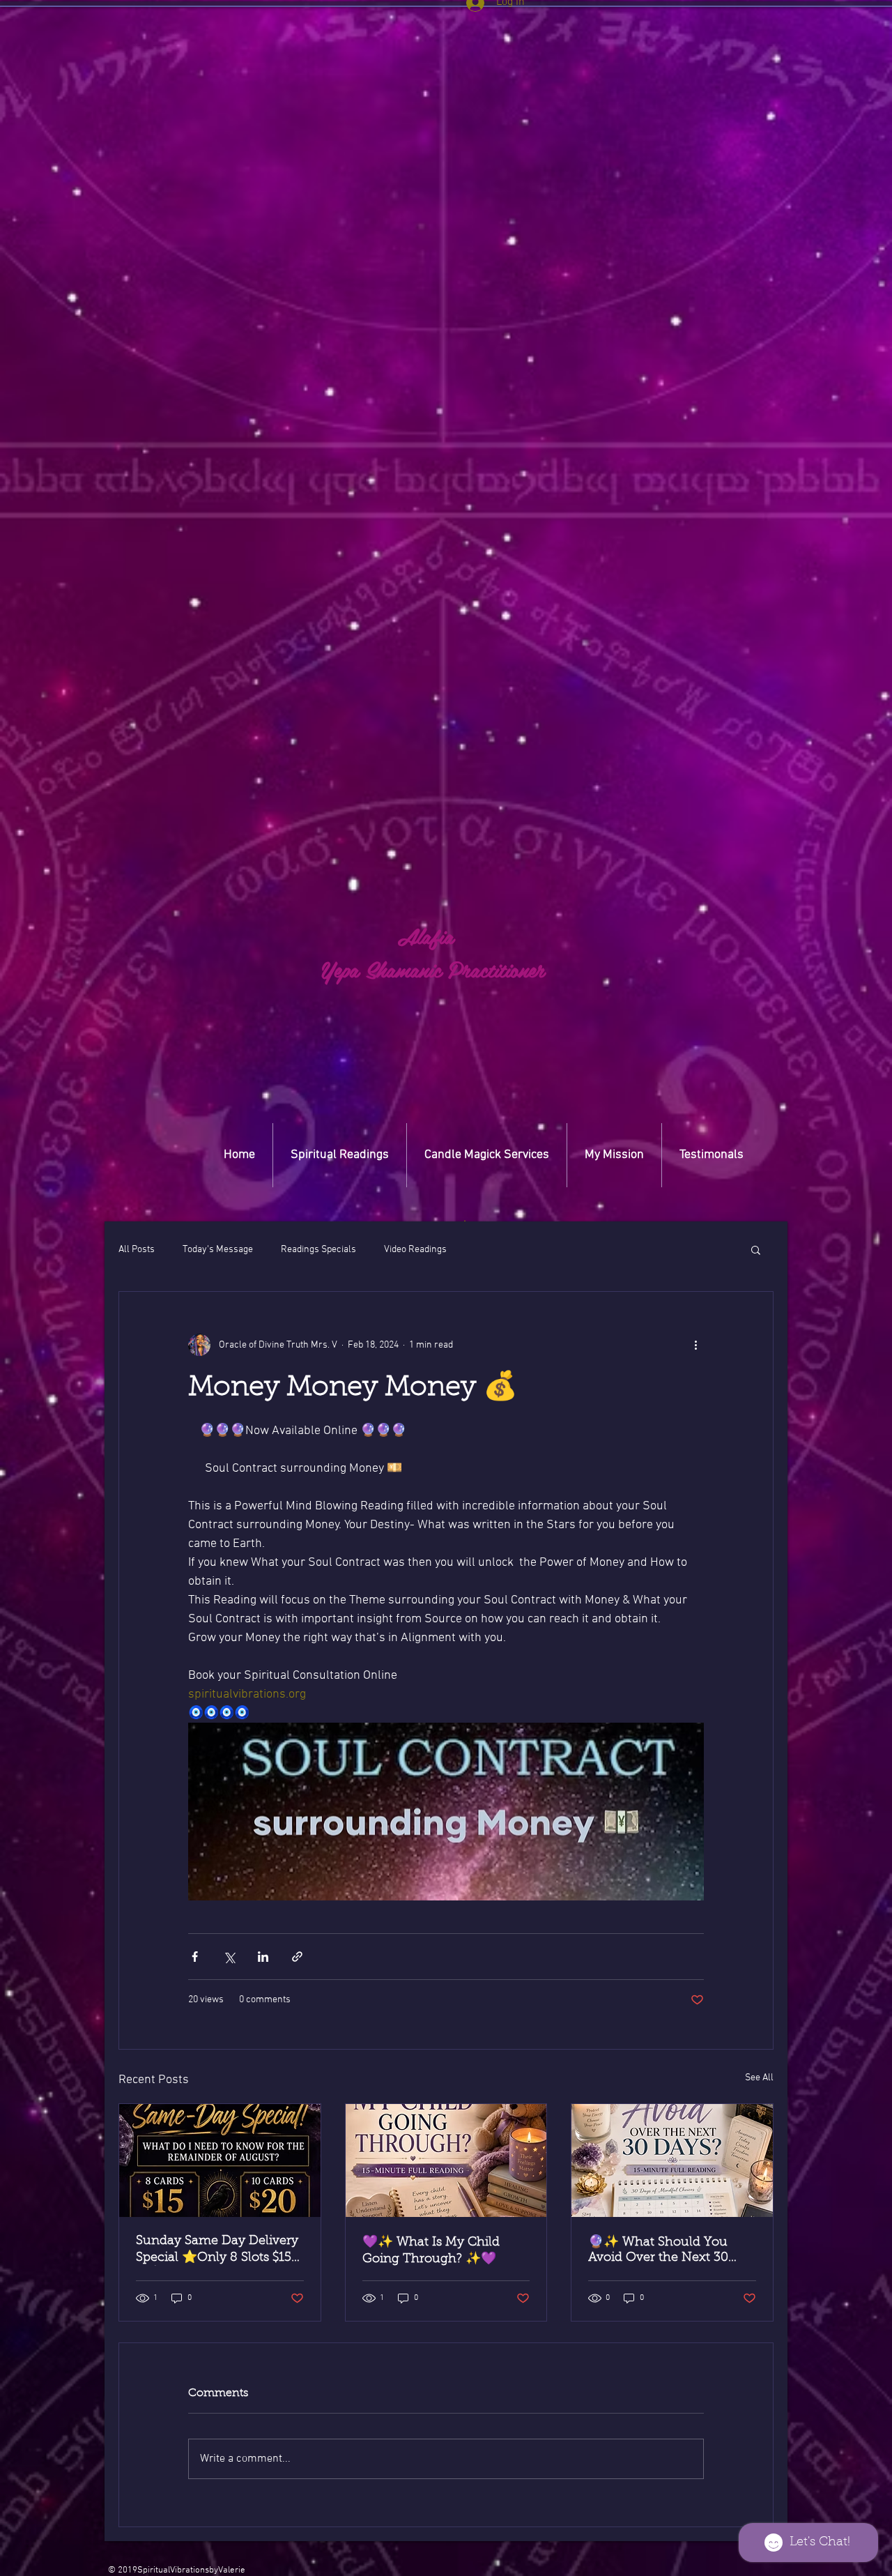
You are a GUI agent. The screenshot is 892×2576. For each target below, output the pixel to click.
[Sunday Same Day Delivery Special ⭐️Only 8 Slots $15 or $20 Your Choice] (220, 2160)
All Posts (137, 1250)
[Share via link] (297, 1957)
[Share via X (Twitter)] (229, 1957)
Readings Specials (318, 1250)
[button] (465, 1221)
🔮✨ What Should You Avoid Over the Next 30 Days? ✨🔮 (658, 2251)
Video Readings (415, 1250)
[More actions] (695, 1345)
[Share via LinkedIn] (263, 1957)
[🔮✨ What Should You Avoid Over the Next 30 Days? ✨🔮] (672, 2160)
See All (759, 2078)
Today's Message (218, 1250)
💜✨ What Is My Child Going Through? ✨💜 (431, 2251)
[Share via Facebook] (195, 1957)
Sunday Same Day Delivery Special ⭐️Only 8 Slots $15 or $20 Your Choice (217, 2250)
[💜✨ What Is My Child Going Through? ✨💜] (446, 2160)
